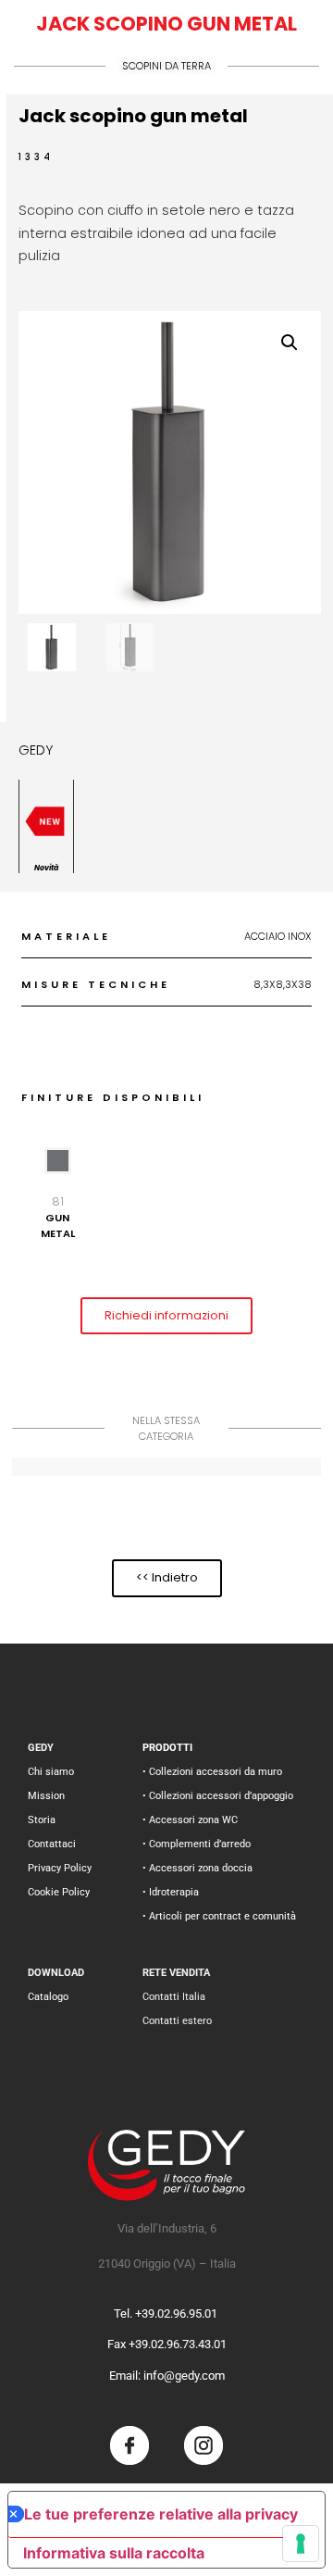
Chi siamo (51, 1772)
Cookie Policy (59, 1892)
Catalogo (48, 1997)
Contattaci (52, 1844)
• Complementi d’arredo (197, 1844)
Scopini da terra (166, 66)
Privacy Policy (60, 1868)
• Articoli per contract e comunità (219, 1916)
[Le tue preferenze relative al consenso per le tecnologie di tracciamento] (301, 2544)
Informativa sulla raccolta (114, 2553)
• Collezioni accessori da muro (212, 1772)
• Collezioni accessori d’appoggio (218, 1796)
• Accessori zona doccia (197, 1868)
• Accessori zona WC (190, 1820)
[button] (290, 343)
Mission (46, 1796)
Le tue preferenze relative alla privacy (161, 2514)
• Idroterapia (171, 1892)
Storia (42, 1820)
